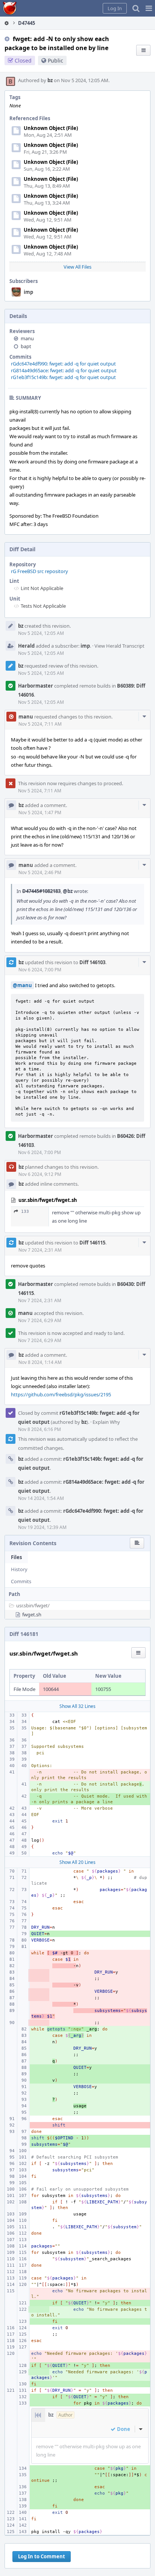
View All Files (77, 267)
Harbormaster (36, 686)
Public (55, 60)
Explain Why (106, 1422)
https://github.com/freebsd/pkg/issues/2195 (61, 1394)
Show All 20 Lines (77, 1862)
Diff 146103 (92, 962)
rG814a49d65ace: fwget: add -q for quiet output (64, 370)
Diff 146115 (92, 1243)
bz (50, 80)
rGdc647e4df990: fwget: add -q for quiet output (63, 364)
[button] (149, 8)
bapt (26, 346)
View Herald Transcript (119, 646)
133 (25, 1212)
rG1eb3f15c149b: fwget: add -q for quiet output (63, 377)
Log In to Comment (42, 2556)
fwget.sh (32, 1614)
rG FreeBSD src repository (40, 571)
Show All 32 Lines (77, 1706)
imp (28, 292)
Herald (26, 646)
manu (27, 338)
